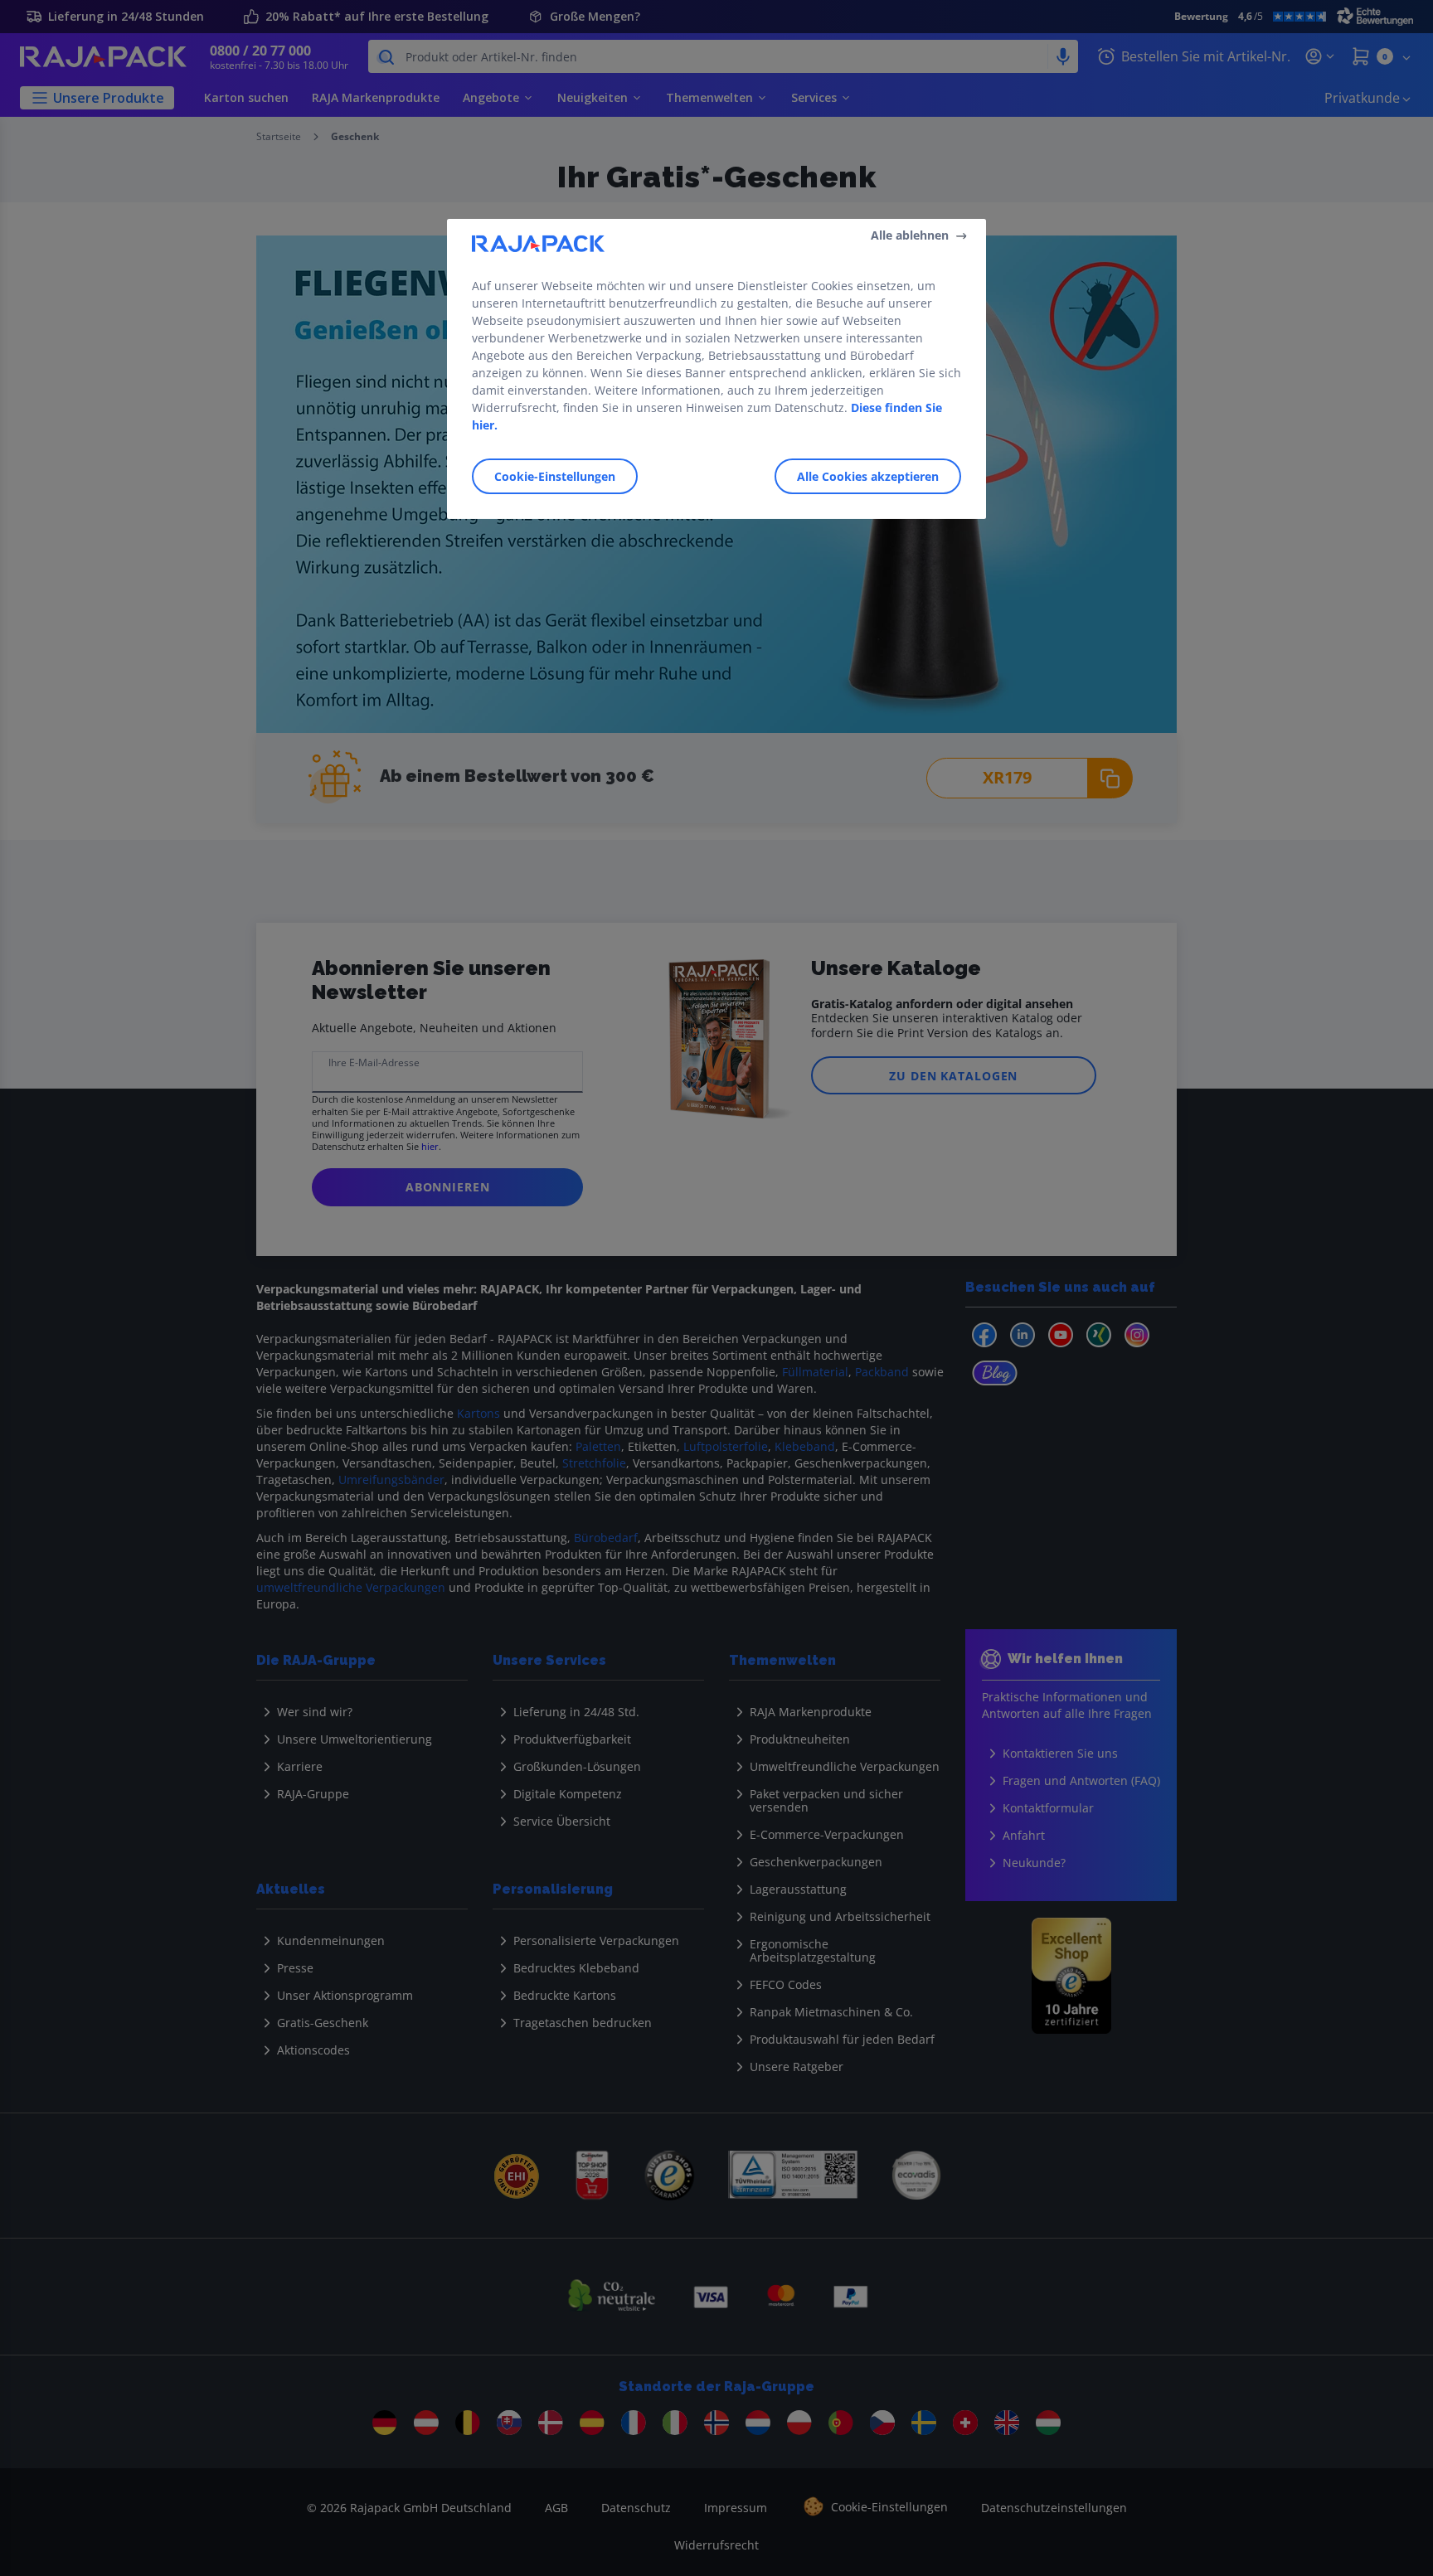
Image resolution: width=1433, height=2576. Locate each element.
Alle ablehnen (910, 235)
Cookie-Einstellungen (555, 476)
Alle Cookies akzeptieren (868, 476)
